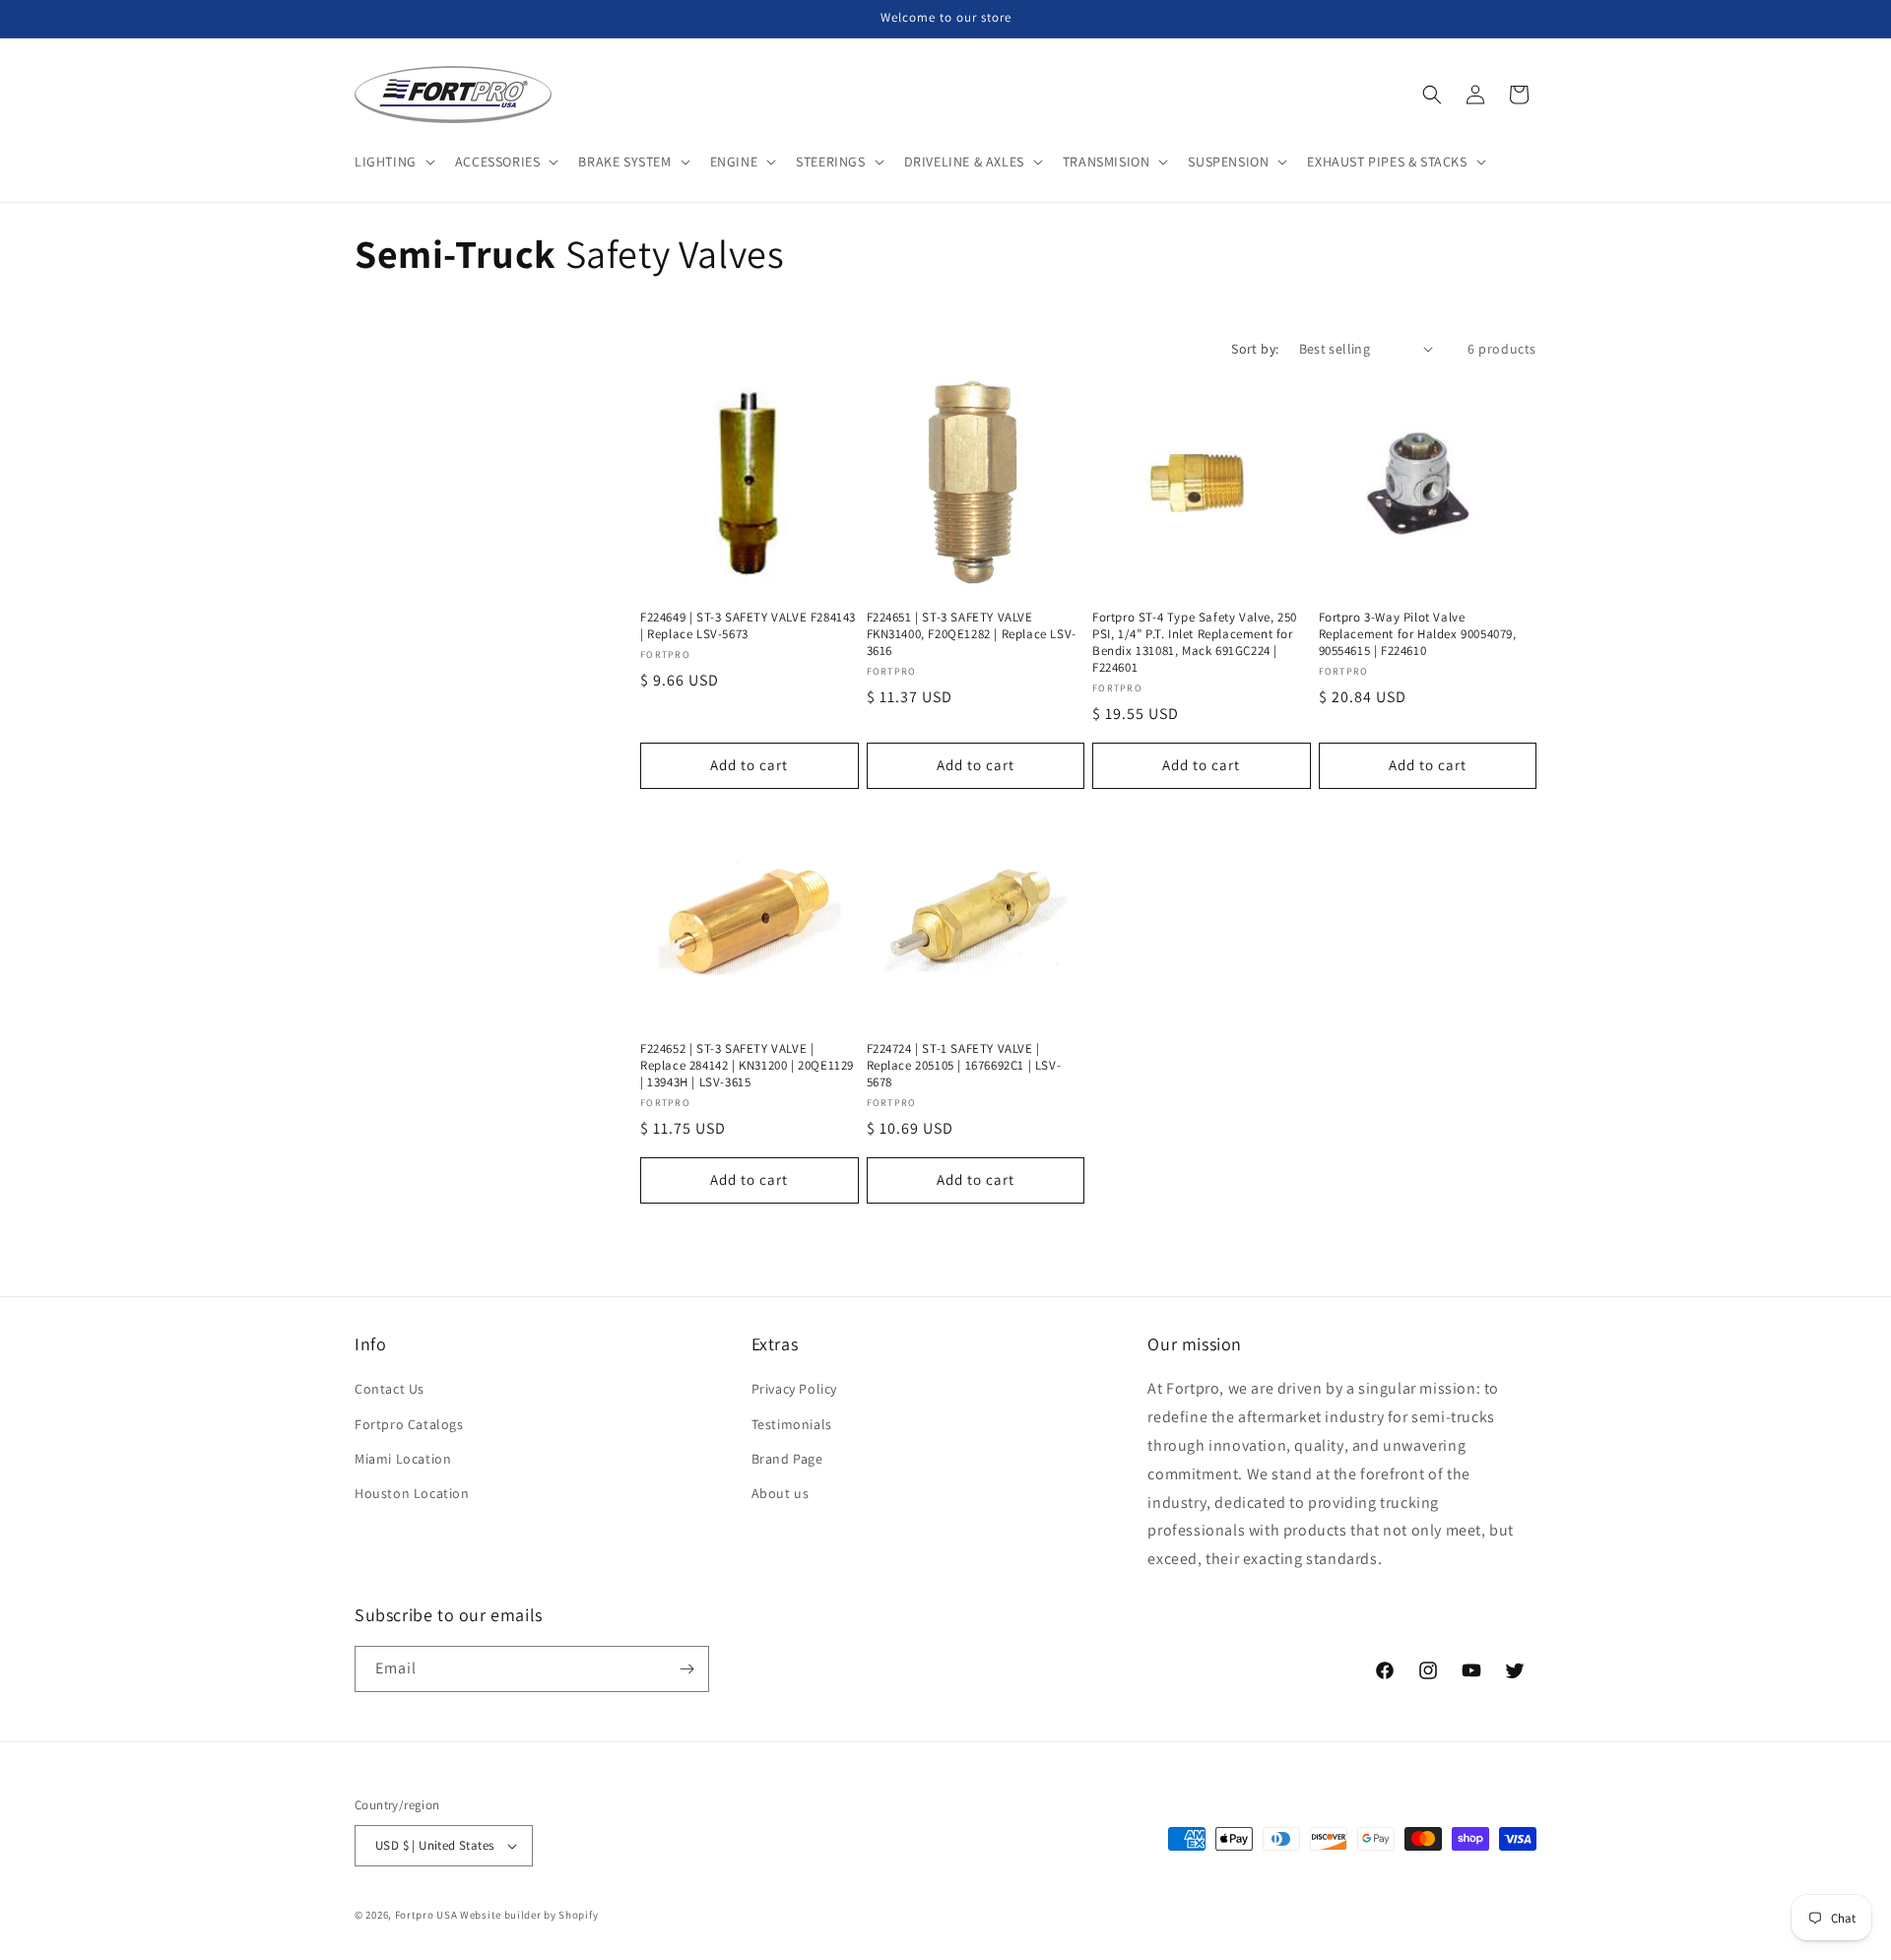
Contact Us (390, 1389)
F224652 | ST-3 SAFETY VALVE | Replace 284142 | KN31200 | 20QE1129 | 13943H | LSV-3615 (747, 1066)
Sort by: (1255, 349)
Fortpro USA (426, 1915)
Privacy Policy (794, 1389)
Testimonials (792, 1424)
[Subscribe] (686, 1669)
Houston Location (412, 1493)
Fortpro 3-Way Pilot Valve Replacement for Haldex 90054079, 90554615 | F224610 (1418, 634)
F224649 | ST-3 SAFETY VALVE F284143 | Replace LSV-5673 (748, 626)
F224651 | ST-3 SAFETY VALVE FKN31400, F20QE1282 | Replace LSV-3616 (972, 634)
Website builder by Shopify (529, 1915)
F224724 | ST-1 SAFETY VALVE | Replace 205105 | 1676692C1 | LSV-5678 (964, 1066)
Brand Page (787, 1459)
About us (781, 1493)
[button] (393, 162)
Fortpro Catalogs (409, 1424)
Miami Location (403, 1459)
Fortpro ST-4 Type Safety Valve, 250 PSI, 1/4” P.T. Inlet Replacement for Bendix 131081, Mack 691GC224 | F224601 (1195, 643)
